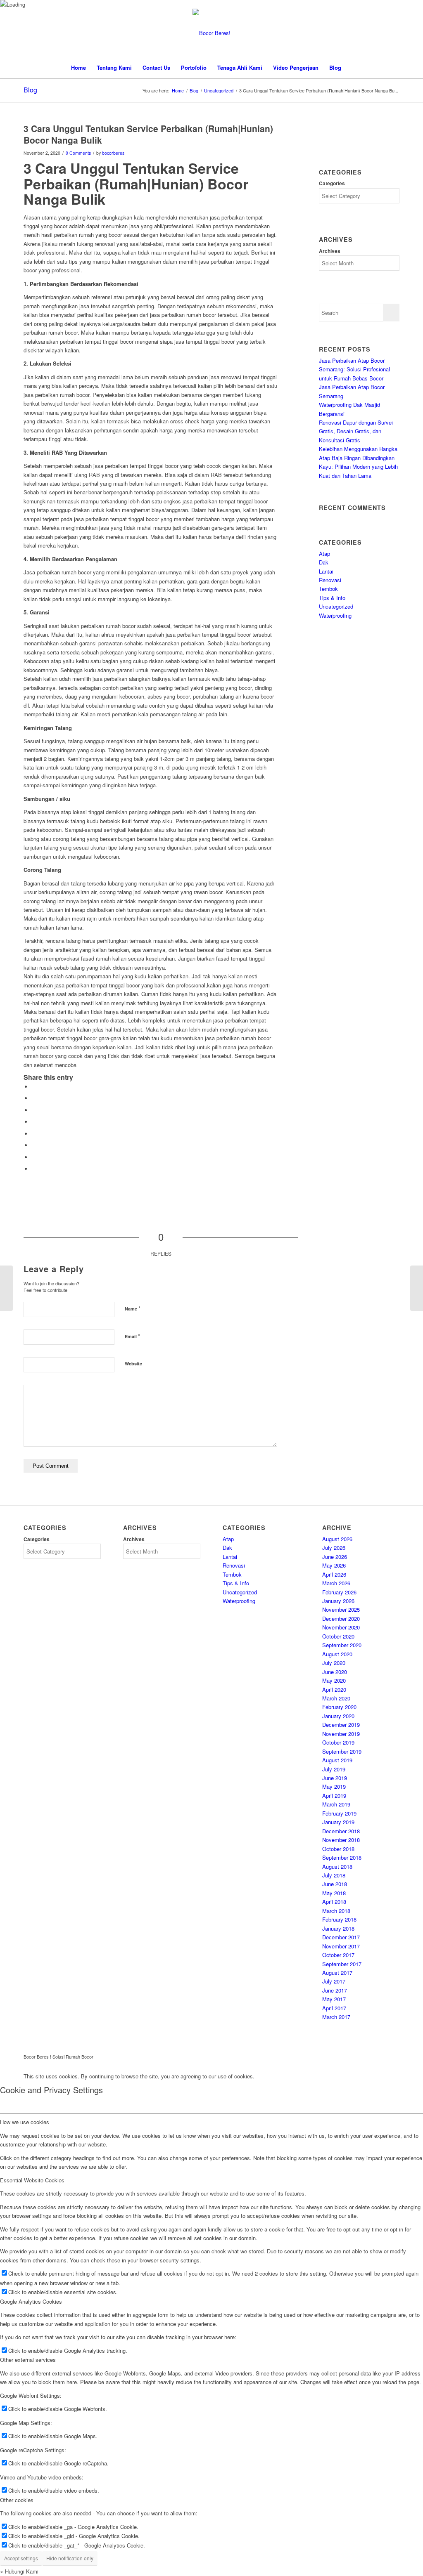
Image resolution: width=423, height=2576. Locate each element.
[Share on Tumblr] (34, 1134)
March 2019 (336, 1804)
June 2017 (335, 1990)
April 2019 (334, 1796)
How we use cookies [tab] (25, 2122)
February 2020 (339, 1707)
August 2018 (337, 1866)
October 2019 (338, 1742)
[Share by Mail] (34, 1169)
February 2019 (339, 1813)
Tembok (328, 589)
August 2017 (337, 1973)
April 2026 (334, 1574)
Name (133, 1308)
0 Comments (78, 153)
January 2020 (338, 1716)
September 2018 (342, 1857)
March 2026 (336, 1583)
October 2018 (338, 1849)
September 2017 (342, 1964)
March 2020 (336, 1698)
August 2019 (337, 1760)
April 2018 (334, 1902)
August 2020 (337, 1654)
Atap (324, 554)
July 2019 (334, 1769)
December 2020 (341, 1619)
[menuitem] (78, 68)
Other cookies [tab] (17, 2500)
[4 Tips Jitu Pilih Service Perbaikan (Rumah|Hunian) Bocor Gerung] (6, 1288)
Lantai (326, 571)
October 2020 (338, 1636)
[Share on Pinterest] (34, 1110)
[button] (19, 2571)
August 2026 (337, 1539)
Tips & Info (332, 598)
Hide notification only (70, 2558)
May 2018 (334, 1893)
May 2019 (334, 1786)
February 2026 (339, 1592)
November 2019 (341, 1734)
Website (133, 1364)
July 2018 (334, 1875)
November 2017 (341, 1946)
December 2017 (341, 1937)
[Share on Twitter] (34, 1098)
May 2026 (334, 1565)
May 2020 (334, 1680)
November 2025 (341, 1609)
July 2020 (334, 1663)
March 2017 (336, 2017)
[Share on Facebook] (34, 1087)
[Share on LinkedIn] (34, 1122)
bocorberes (113, 153)
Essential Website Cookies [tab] (32, 2180)
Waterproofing (335, 615)
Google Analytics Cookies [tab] (31, 2301)
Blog (30, 90)
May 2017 (334, 1999)
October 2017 (338, 1955)
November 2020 (341, 1627)
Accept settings (21, 2558)
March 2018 (336, 1911)
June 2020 (335, 1672)
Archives (330, 251)
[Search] (352, 68)
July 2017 (334, 1981)
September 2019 (342, 1751)
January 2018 (338, 1928)
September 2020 (342, 1645)
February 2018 (339, 1919)
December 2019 (341, 1725)
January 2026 (338, 1601)
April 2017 (334, 2008)
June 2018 (335, 1884)
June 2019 (335, 1778)
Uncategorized (336, 606)
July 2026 (334, 1548)
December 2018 (341, 1831)
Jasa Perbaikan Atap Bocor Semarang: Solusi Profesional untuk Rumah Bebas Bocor (354, 369)
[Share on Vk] (34, 1145)
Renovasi (330, 580)
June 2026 (335, 1557)
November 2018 (341, 1840)
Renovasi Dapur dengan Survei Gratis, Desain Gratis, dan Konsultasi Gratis (356, 431)
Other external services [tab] (28, 2360)
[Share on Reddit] (34, 1157)
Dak (324, 562)
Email (132, 1336)
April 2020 (334, 1689)
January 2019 (338, 1822)
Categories (332, 183)
